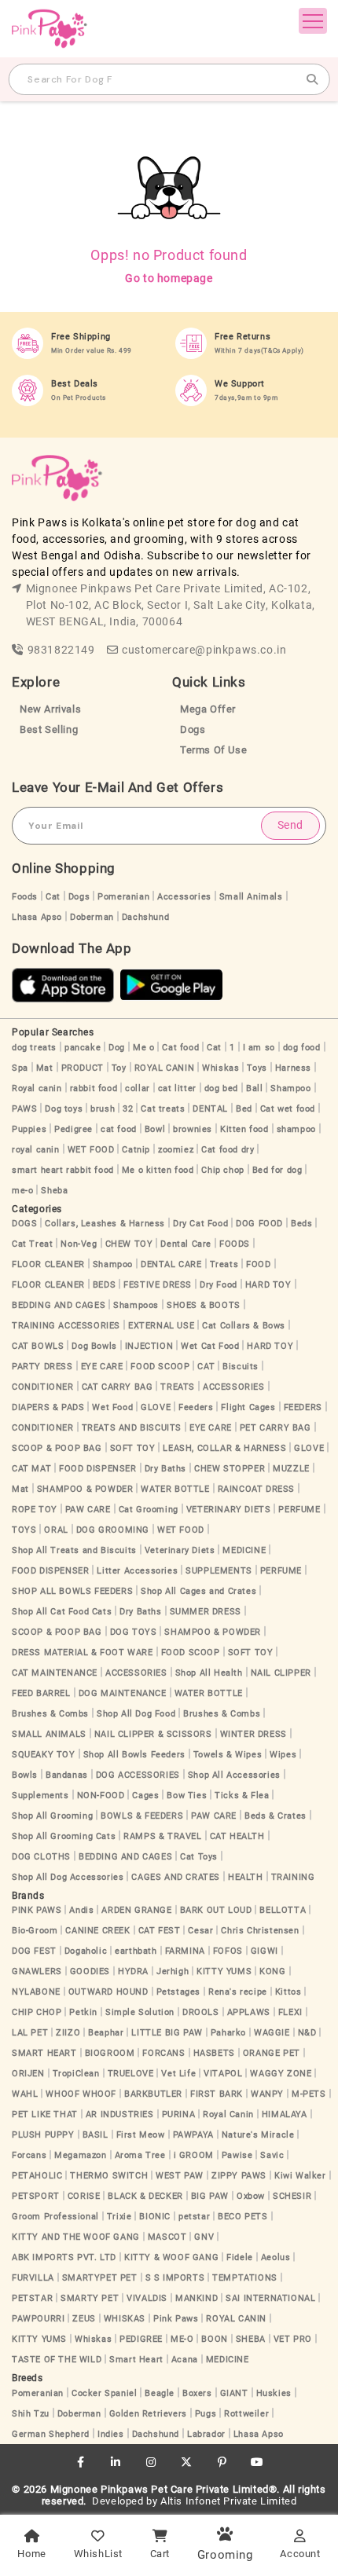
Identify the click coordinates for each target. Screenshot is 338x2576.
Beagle (160, 2393)
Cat (53, 897)
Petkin (83, 2012)
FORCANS (163, 2053)
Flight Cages (248, 1407)
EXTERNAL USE (161, 1326)
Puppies (29, 1129)
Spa (20, 1068)
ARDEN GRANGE (136, 1910)
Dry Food (219, 1285)
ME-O (182, 2339)
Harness (293, 1068)
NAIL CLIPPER (281, 1673)
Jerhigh (173, 1971)
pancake (83, 1048)
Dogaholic (86, 1951)
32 (128, 1109)
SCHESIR (292, 2196)
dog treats (34, 1048)
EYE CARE (102, 1367)
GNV (204, 2237)
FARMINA (185, 1951)
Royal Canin (228, 2114)
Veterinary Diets (180, 1550)
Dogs (193, 729)
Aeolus (276, 2257)
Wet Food (112, 1407)
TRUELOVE (131, 2074)
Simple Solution (140, 2012)
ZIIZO (68, 2033)
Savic (272, 2155)
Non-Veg (79, 1244)
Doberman (92, 917)
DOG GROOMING (113, 1530)
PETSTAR (32, 2298)
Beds (301, 1224)
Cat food (180, 1048)
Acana (185, 2360)
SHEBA (251, 2339)
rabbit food (94, 1088)
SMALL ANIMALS (49, 1734)
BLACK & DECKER (145, 2196)
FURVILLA (33, 2278)
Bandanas (67, 1775)
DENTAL (210, 1109)
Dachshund (145, 917)
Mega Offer (208, 709)
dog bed (221, 1088)
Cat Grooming (149, 1510)
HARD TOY (268, 1285)
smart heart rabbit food (63, 1170)
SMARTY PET (90, 2298)
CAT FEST (160, 1931)
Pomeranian (123, 897)
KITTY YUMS (224, 1971)
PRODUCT (83, 1068)
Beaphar (106, 2033)
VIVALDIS (147, 2298)
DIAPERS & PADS (48, 1407)
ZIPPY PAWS (239, 2176)
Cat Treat (32, 1244)
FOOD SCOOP (160, 1367)
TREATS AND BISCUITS (132, 1428)
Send (290, 825)
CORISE (84, 2196)
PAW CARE (88, 1510)
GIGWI (265, 1951)
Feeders (196, 1407)
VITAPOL (223, 2074)
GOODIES (90, 1971)
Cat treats (163, 1109)
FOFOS (228, 1951)
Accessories (184, 897)
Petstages (178, 1992)
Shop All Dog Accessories (68, 1877)
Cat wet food (288, 1109)
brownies (193, 1129)
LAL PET (30, 2033)
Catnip (136, 1150)
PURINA (179, 2114)
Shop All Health (209, 1673)
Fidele (240, 2257)
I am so (259, 1048)
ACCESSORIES (234, 1387)
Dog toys (64, 1109)
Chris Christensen (260, 1931)
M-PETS (309, 2094)
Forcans (29, 2155)
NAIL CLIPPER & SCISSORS (153, 1734)
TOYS (24, 1530)
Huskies (274, 2393)
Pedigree (73, 1129)
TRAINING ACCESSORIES (66, 1326)
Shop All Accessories (234, 1775)
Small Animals (251, 897)
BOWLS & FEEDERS (142, 1816)
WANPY (267, 2094)
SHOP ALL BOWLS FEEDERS (72, 1591)
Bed (244, 1109)
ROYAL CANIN (165, 1068)
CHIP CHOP (37, 2012)
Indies (111, 2434)
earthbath (136, 1951)
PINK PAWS (37, 1910)
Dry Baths (165, 1469)
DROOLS (201, 2012)
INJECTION (149, 1346)
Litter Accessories (137, 1571)
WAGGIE (272, 2033)
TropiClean (76, 2074)
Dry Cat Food (200, 1224)
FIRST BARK (217, 2094)
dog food (302, 1048)
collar (138, 1088)
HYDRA (133, 1971)
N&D (307, 2033)
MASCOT (167, 2237)
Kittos (288, 1992)
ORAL (56, 1530)
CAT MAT (31, 1469)
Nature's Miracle (258, 2135)
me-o (22, 1191)
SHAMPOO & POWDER (85, 1489)
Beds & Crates (276, 1816)
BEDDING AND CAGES (59, 1305)
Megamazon (80, 2155)
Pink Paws (176, 2319)
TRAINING (293, 1877)
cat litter (177, 1088)
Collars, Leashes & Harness (105, 1224)
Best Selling (49, 729)
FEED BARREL (41, 1693)
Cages (145, 1796)
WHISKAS (125, 2319)
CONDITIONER (43, 1387)
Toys (257, 1068)
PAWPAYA (193, 2135)
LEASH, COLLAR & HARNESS (224, 1448)
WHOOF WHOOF (81, 2094)
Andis (81, 1910)
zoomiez (176, 1150)
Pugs (206, 2414)
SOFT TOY (133, 1448)
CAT (206, 1367)
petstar (194, 2217)
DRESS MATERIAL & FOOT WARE (83, 1653)
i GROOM (194, 2155)
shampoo (296, 1129)
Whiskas (220, 1068)
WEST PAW (180, 2176)
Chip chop (222, 1170)
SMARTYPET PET (100, 2278)
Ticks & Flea (242, 1796)
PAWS (24, 1109)
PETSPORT (36, 2196)
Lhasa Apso (37, 917)
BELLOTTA (283, 1910)
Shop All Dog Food (136, 1714)
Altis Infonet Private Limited (228, 2501)
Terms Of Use (213, 750)
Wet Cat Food (210, 1346)
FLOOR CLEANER (48, 1264)
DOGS (24, 1224)
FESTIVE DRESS (158, 1285)
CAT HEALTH (237, 1836)
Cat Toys (199, 1857)
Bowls (25, 1775)
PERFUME (299, 1510)
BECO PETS (242, 2217)
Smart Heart (136, 2360)
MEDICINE (244, 1550)
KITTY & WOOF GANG (171, 2257)
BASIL (96, 2135)
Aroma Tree (140, 2155)
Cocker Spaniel (104, 2393)
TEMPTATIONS (245, 2278)
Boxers (197, 2393)
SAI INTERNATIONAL (270, 2298)
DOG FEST (34, 1951)
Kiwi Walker (300, 2176)
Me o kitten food (158, 1170)
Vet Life (178, 2074)
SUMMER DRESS (206, 1612)
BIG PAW (210, 2196)
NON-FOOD (101, 1796)
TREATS (178, 1387)
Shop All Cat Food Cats (62, 1612)
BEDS (104, 1285)
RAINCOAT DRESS (256, 1489)
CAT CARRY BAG (118, 1387)
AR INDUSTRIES (120, 2114)
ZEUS (84, 2319)
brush (103, 1109)
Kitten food (244, 1129)
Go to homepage (169, 278)
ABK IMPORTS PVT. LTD (64, 2257)
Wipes (283, 1755)
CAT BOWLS (38, 1346)
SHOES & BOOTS (204, 1305)
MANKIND (197, 2298)
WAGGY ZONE (281, 2074)
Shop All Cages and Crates (198, 1591)
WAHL (25, 2094)
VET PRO (293, 2339)
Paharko (228, 2033)
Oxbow (251, 2196)
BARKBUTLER (153, 2094)
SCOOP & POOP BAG (57, 1448)
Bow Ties (187, 1796)
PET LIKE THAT (45, 2114)
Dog (117, 1048)
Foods (25, 897)
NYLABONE (36, 1992)
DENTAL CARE (171, 1264)
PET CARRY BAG (276, 1428)
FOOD (258, 1264)
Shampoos (136, 1305)
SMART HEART (44, 2053)
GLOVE (156, 1407)
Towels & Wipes (228, 1755)
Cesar (200, 1931)
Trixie (119, 2217)
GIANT (234, 2393)
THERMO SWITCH (109, 2176)
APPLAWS (249, 2012)
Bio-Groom (35, 1931)
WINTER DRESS (253, 1734)
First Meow (141, 2135)
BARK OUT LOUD (216, 1910)
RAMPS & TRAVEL (162, 1836)
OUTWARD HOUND (108, 1992)
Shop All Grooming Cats (64, 1836)
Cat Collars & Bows (244, 1326)
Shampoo (290, 1088)
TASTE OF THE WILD (57, 2360)
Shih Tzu (31, 2414)
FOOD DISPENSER (97, 1469)
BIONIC (155, 2217)
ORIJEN (28, 2074)
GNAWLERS (37, 1971)
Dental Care (186, 1244)
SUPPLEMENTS (219, 1571)
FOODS (235, 1244)
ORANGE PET (272, 2053)
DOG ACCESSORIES (138, 1775)
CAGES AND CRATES (176, 1877)
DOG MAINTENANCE (123, 1693)
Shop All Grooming (52, 1816)
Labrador (206, 2434)
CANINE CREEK (97, 1931)
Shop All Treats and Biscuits (74, 1550)
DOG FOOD (259, 1224)
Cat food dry (228, 1150)
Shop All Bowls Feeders (134, 1755)
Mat (45, 1068)
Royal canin (37, 1088)
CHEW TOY (129, 1244)
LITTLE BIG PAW (167, 2033)
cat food (119, 1129)
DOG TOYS (134, 1632)
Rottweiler (246, 2414)
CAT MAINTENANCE (55, 1673)
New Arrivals (50, 709)
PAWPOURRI (38, 2319)
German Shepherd (51, 2434)
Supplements (40, 1796)
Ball (254, 1088)
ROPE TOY (35, 1510)
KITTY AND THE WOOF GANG (76, 2237)
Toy (119, 1068)
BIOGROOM (110, 2053)
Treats (224, 1264)
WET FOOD (91, 1150)
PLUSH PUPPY (43, 2135)
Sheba (54, 1191)
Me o (143, 1048)
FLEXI (290, 2012)
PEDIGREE (141, 2339)
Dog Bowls (94, 1346)
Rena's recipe (238, 1992)
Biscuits (241, 1367)
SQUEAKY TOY (44, 1755)
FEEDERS (303, 1407)
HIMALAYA (285, 2114)
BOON (214, 2339)
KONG (272, 1971)
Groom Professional (55, 2217)
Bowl (155, 1129)
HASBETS (214, 2053)
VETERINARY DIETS (229, 1510)
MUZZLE (291, 1469)
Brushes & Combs (50, 1714)
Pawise (237, 2155)
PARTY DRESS (42, 1367)
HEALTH (246, 1877)
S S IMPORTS (175, 2278)
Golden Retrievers (148, 2414)
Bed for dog (277, 1170)
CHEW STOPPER (230, 1469)
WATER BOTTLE (175, 1489)
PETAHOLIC (37, 2176)
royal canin (36, 1150)
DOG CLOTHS (41, 1857)
